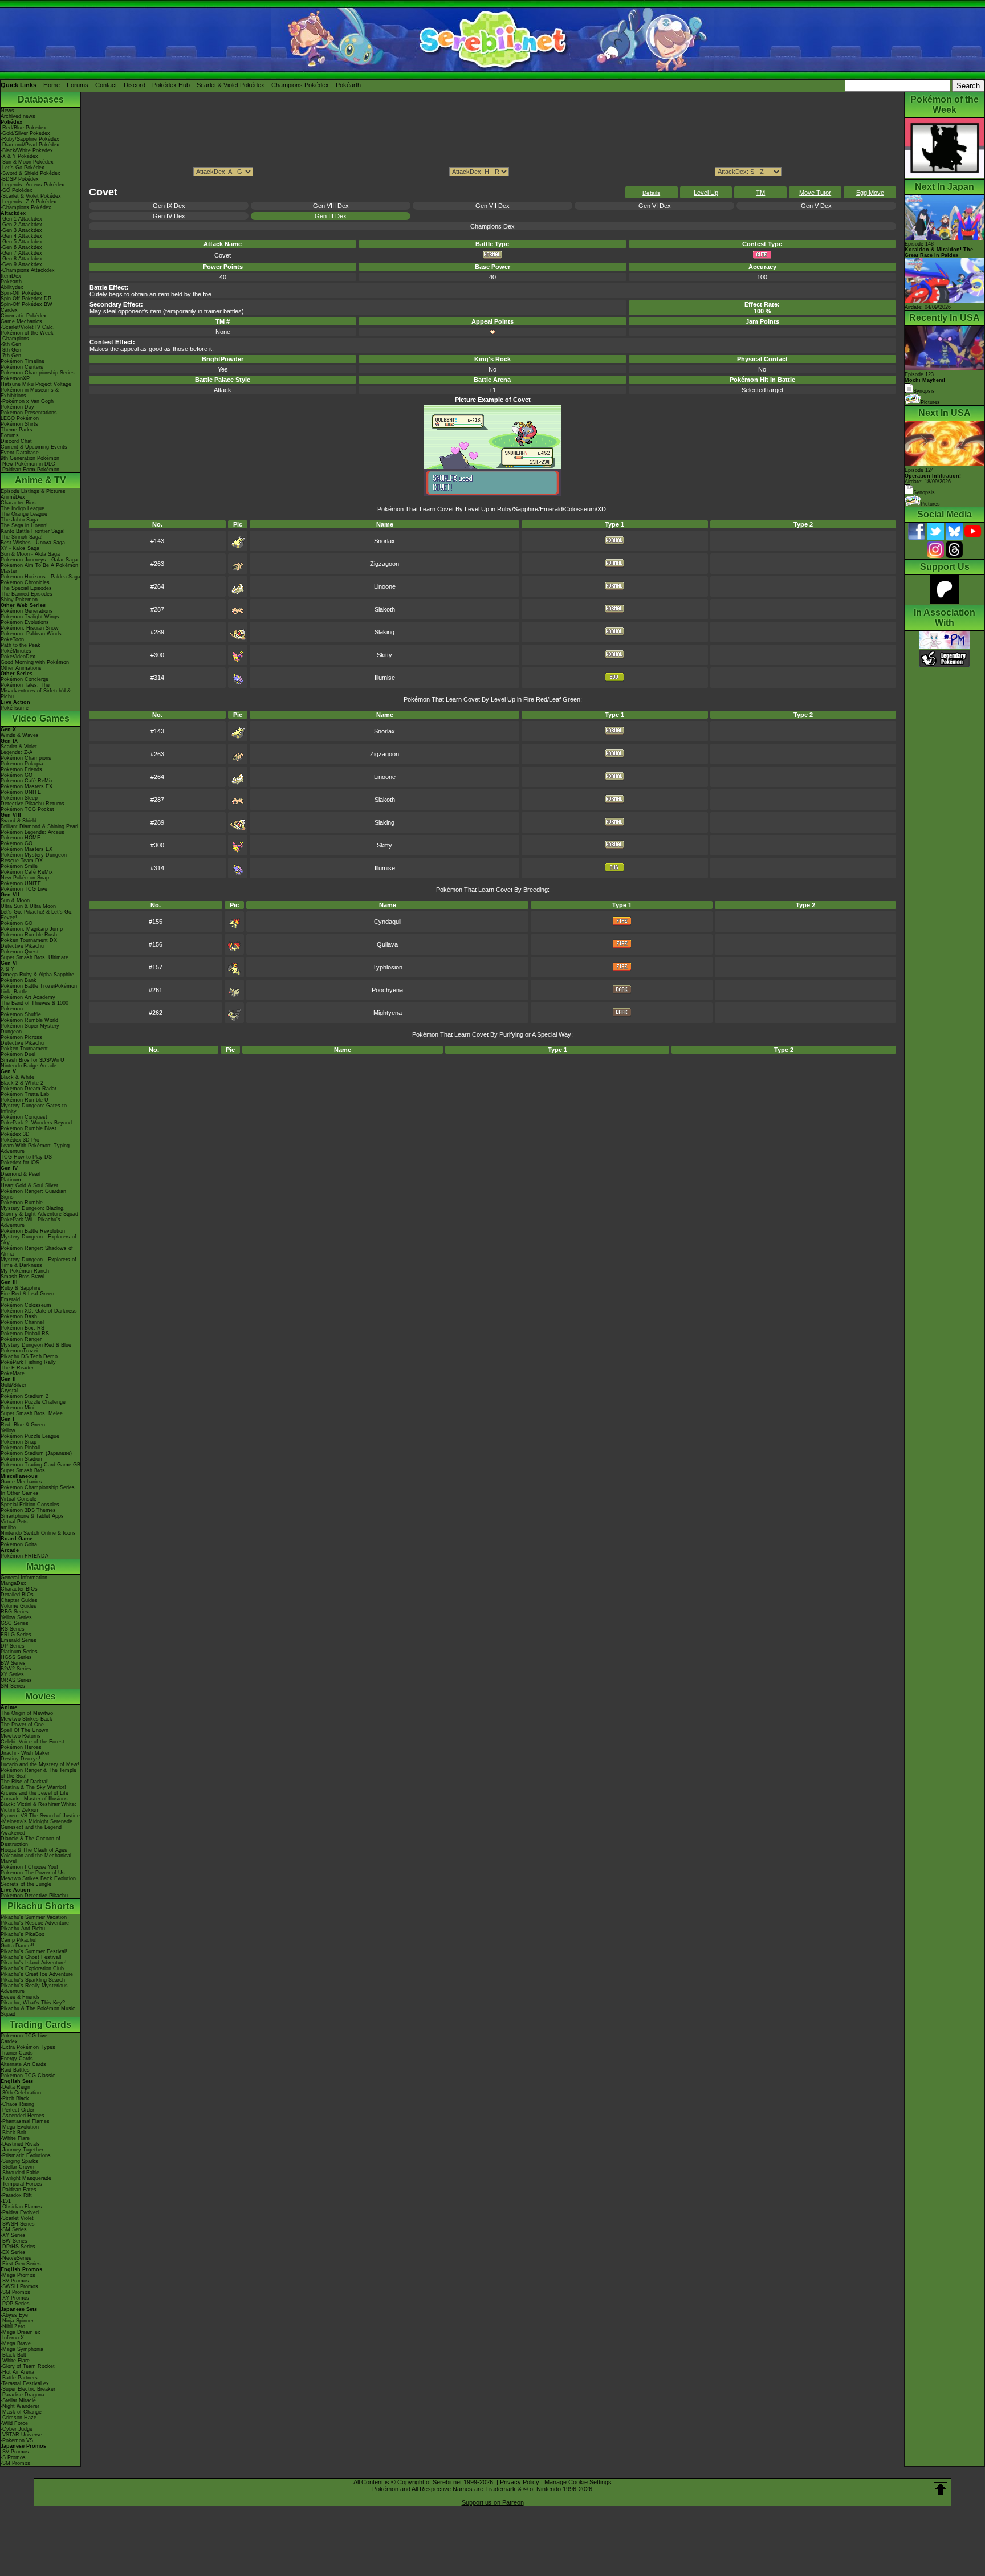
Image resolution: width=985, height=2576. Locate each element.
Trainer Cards (17, 2053)
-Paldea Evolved (20, 2212)
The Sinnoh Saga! (22, 537)
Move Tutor (815, 193)
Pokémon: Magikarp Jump (32, 929)
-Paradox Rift (16, 2195)
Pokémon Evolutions (25, 622)
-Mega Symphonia (22, 2349)
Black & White (17, 1077)
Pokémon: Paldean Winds (31, 634)
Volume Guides (19, 1606)
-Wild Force (14, 2423)
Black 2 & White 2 (22, 1083)
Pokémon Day (17, 407)
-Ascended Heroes (23, 2116)
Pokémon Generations (27, 611)
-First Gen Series (21, 2264)
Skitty (384, 655)
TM (760, 193)
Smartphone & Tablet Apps (32, 1516)
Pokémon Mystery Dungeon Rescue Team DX (34, 858)
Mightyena (388, 1013)
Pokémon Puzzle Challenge (33, 1402)
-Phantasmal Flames (25, 2121)
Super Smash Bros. (24, 1470)
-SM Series (14, 2229)
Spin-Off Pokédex (21, 293)
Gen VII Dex (492, 206)
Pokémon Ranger (21, 1339)
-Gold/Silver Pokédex (25, 133)
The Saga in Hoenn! (24, 525)
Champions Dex (492, 226)
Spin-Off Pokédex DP (26, 299)
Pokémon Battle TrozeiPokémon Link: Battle (39, 989)
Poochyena (387, 990)
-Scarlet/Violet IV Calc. (28, 327)
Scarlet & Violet (19, 747)
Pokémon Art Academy (28, 997)
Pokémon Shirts (19, 424)
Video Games (41, 718)
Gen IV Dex (169, 216)
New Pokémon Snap (25, 878)
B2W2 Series (16, 1669)
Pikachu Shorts (41, 1906)
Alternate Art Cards (23, 2064)
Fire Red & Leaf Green (27, 1294)
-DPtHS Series (18, 2247)
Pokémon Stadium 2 (25, 1396)
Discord (135, 85)
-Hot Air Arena (17, 2372)
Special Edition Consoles (30, 1505)
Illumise (385, 678)
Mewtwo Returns (21, 1736)
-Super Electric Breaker (28, 2389)
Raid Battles (15, 2070)
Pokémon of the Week (27, 333)
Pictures (930, 402)
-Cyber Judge (17, 2429)
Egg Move (870, 193)
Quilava (387, 944)
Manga (41, 1566)
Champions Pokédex (300, 85)
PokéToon (12, 639)
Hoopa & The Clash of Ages (34, 1850)
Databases (41, 99)
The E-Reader (17, 1368)
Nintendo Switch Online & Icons (38, 1533)
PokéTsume (15, 708)
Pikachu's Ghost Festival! (31, 1957)
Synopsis (924, 492)
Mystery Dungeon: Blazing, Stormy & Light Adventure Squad (39, 1211)
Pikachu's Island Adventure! (34, 1963)
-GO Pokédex (17, 190)
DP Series (13, 1646)
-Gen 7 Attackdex (21, 253)
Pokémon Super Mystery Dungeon (30, 1029)
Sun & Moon (15, 900)
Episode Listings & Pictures (33, 491)
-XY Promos (15, 2298)
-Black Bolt (13, 2133)
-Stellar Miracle (18, 2400)
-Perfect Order (17, 2110)
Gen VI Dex (655, 206)
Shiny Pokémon (19, 600)
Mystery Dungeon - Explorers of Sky (38, 1240)
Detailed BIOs (17, 1595)
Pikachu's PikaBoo (23, 1934)
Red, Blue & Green (23, 1425)
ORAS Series (16, 1680)
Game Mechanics (21, 321)
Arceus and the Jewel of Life (34, 1793)
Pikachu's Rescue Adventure (35, 1923)
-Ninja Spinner (17, 2321)
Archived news (18, 116)
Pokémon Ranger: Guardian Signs (33, 1194)
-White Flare (15, 2138)
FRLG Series (16, 1635)
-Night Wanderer (20, 2406)
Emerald (10, 1299)
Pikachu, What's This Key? (33, 2003)
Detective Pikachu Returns (32, 804)
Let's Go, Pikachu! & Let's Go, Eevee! (37, 915)
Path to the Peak (21, 645)
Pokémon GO (17, 775)
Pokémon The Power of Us (33, 1873)
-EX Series (13, 2252)
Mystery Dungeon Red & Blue (36, 1345)
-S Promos (13, 2457)
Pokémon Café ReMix (27, 781)
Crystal (9, 1391)
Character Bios (18, 503)
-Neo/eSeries (16, 2258)
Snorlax (384, 541)
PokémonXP (15, 378)
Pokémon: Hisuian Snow (30, 628)
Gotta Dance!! (17, 1946)
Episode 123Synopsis (925, 383)
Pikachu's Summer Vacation (34, 1917)
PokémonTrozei (19, 1351)
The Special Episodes (26, 588)
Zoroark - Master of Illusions (34, 1799)
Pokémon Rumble (22, 1203)
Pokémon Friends (21, 769)
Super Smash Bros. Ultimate (34, 957)
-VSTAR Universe (21, 2435)
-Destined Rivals (20, 2144)
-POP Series (15, 2304)
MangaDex (13, 1583)
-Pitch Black (15, 2098)
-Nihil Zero (13, 2326)
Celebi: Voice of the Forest (32, 1742)
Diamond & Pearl (21, 1174)
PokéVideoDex (18, 657)
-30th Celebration (21, 2093)
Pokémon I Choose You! (29, 1867)
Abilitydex (12, 287)
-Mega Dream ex (21, 2332)
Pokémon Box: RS (23, 1328)
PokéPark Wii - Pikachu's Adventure (30, 1222)
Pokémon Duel (18, 1054)
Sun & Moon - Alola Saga (30, 554)
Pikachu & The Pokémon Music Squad (38, 2011)
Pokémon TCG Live (24, 889)
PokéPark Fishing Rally (28, 1362)
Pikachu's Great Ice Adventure (37, 1974)
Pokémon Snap (19, 1442)
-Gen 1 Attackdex (21, 219)
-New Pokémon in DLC (28, 464)
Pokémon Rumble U (25, 1100)
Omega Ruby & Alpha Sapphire (37, 975)
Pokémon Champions (26, 758)
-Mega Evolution (20, 2127)
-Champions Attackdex (28, 270)
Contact (106, 85)
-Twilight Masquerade (26, 2178)
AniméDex (13, 497)
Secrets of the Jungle (26, 1884)
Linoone (385, 586)
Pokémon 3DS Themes (28, 1510)
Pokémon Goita (19, 1544)
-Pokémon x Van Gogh (27, 401)
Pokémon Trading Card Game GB (40, 1465)
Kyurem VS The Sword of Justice (40, 1816)
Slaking (384, 632)
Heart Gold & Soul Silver (29, 1185)
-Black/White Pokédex (27, 150)
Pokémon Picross (21, 1037)
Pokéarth (348, 85)
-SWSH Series (18, 2224)
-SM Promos (15, 2292)
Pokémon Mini (17, 1408)
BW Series (13, 1663)
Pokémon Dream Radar (29, 1089)
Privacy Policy (520, 2482)
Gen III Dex (331, 216)
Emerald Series (19, 1640)
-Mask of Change (21, 2412)
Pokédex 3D (15, 1134)
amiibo (8, 1527)
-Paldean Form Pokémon (30, 470)
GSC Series (15, 1623)
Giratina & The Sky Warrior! (33, 1787)
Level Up (706, 193)
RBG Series (15, 1612)
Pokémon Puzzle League (30, 1436)
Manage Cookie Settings (578, 2482)
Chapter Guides (19, 1600)
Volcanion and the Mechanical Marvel (36, 1858)
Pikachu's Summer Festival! (34, 1951)
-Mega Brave (16, 2343)
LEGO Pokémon (20, 418)
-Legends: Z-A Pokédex (29, 202)
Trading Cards (40, 2025)
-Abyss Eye (14, 2315)
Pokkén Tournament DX (29, 940)
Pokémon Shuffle (21, 1014)
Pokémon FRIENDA (25, 1556)
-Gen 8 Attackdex (21, 259)
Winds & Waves (20, 735)
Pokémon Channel (22, 1322)
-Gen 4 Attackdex (21, 236)
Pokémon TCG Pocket (27, 809)
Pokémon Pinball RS (25, 1334)
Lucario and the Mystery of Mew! (40, 1764)
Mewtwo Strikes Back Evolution (38, 1878)
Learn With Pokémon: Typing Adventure (35, 1148)
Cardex (9, 310)
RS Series (13, 1629)
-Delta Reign (15, 2087)
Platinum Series (19, 1652)
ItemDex (11, 276)
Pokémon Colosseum (26, 1305)
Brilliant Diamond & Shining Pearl (39, 826)
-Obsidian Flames (21, 2207)
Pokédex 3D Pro (20, 1140)
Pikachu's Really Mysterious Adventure (34, 1988)
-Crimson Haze (19, 2418)
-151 (6, 2201)
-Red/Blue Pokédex (23, 128)
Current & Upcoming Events (34, 447)
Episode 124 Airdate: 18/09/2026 (933, 476)
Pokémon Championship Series (38, 373)
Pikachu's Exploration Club (32, 1968)
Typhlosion (388, 967)
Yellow (8, 1430)
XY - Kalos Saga (20, 548)
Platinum (11, 1180)
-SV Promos (15, 2281)
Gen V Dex (816, 206)
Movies (40, 1696)
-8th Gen (11, 350)
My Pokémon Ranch (25, 1271)
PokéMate (13, 1373)
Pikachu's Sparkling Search (33, 1980)
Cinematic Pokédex (24, 316)
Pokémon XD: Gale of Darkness (39, 1311)
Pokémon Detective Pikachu (34, 1896)
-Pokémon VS (17, 2440)
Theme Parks (17, 430)
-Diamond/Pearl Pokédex (30, 145)
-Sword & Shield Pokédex (30, 173)
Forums (78, 85)
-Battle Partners (19, 2378)
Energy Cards (17, 2059)
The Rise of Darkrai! (25, 1782)
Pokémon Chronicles (25, 582)
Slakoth (385, 609)
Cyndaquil (388, 922)
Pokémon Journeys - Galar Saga (39, 560)
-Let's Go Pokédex (23, 168)
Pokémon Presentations (29, 413)
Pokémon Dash (19, 1316)
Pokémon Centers (22, 367)
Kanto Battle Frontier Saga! (33, 531)
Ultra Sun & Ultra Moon (28, 906)
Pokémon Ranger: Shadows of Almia (37, 1251)
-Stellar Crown (17, 2167)
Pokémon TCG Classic (28, 2076)
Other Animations (21, 668)
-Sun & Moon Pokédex (27, 162)
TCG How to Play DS (26, 1157)
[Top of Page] (941, 2489)
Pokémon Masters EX (27, 786)
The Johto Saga (19, 520)
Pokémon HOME (21, 838)
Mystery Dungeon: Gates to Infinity (34, 1108)
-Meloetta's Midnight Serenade (36, 1821)
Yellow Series (16, 1617)
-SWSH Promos (19, 2286)
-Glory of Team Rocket (28, 2366)
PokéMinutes (16, 651)
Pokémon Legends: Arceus (32, 832)
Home (52, 85)
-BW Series (14, 2241)
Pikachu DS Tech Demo (29, 1356)
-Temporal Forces (21, 2184)
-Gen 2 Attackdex (21, 225)
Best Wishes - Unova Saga (33, 543)
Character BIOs (19, 1589)
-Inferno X (12, 2338)
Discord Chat (16, 441)
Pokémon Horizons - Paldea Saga (40, 577)
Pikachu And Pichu (23, 1929)
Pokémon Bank (19, 980)
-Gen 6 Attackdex (21, 247)
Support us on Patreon (493, 2502)
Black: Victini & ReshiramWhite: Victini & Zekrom (38, 1807)
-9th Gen (11, 344)
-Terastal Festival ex (25, 2383)
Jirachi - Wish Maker (25, 1753)
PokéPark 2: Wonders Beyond (36, 1123)
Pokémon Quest (20, 952)
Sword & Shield (19, 821)
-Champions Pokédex (26, 207)
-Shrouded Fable (20, 2173)
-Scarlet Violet (17, 2218)
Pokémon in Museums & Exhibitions (30, 393)
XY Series (12, 1674)
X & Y (7, 969)
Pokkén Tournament (24, 1049)
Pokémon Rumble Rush (29, 935)
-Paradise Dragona (23, 2395)
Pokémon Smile (19, 866)
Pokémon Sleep (19, 798)
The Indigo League (23, 508)
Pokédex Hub (171, 85)
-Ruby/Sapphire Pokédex (30, 139)
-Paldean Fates (19, 2190)
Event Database (20, 453)
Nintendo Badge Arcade (29, 1066)
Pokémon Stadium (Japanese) (36, 1453)
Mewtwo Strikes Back (27, 1719)
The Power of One (22, 1725)
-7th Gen (11, 356)
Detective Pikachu (22, 946)
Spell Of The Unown (25, 1730)
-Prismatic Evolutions (26, 2155)
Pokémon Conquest (24, 1117)
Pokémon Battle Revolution (33, 1231)
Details (651, 193)
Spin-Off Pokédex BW (27, 304)
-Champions (15, 339)
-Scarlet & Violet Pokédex (31, 196)
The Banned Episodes (27, 594)
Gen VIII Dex (331, 206)
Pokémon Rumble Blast (29, 1128)
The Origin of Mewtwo (27, 1713)
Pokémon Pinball (20, 1448)
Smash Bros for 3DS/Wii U (32, 1060)
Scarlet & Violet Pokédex (231, 85)
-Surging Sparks (19, 2161)
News (7, 111)
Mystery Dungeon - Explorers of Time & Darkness (38, 1262)
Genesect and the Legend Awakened (31, 1830)
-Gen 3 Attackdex (21, 230)
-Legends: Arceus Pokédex (32, 185)
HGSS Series (16, 1657)
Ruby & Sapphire (21, 1288)
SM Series (13, 1686)
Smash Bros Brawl (23, 1277)
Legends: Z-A (17, 752)
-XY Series (13, 2235)
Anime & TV (40, 480)
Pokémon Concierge (25, 679)
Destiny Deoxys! (21, 1759)
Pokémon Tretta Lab (25, 1094)
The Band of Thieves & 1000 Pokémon (34, 1006)
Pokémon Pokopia (22, 764)
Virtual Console (19, 1499)
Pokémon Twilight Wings (30, 617)
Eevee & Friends (20, 1997)
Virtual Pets (14, 1522)
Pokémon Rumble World (29, 1020)
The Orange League (24, 514)
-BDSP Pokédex (20, 179)
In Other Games (20, 1493)
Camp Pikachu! (19, 1940)
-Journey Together (22, 2150)
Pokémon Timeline (23, 361)
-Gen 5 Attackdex (21, 242)
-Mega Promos (18, 2275)
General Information (24, 1578)
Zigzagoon (384, 564)
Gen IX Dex (169, 206)
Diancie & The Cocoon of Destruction (30, 1841)
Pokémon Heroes (21, 1747)
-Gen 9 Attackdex (21, 264)
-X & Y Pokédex (19, 156)
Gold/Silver (13, 1385)
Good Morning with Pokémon (35, 662)
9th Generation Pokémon (30, 458)
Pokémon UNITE (21, 792)
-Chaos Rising (17, 2104)
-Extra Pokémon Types (28, 2047)
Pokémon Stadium (22, 1459)
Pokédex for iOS (20, 1163)
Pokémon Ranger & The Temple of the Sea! (38, 1773)
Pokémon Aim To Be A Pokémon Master (39, 568)
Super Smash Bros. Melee (32, 1413)
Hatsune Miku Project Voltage (36, 384)
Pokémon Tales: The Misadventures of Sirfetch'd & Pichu (36, 691)
